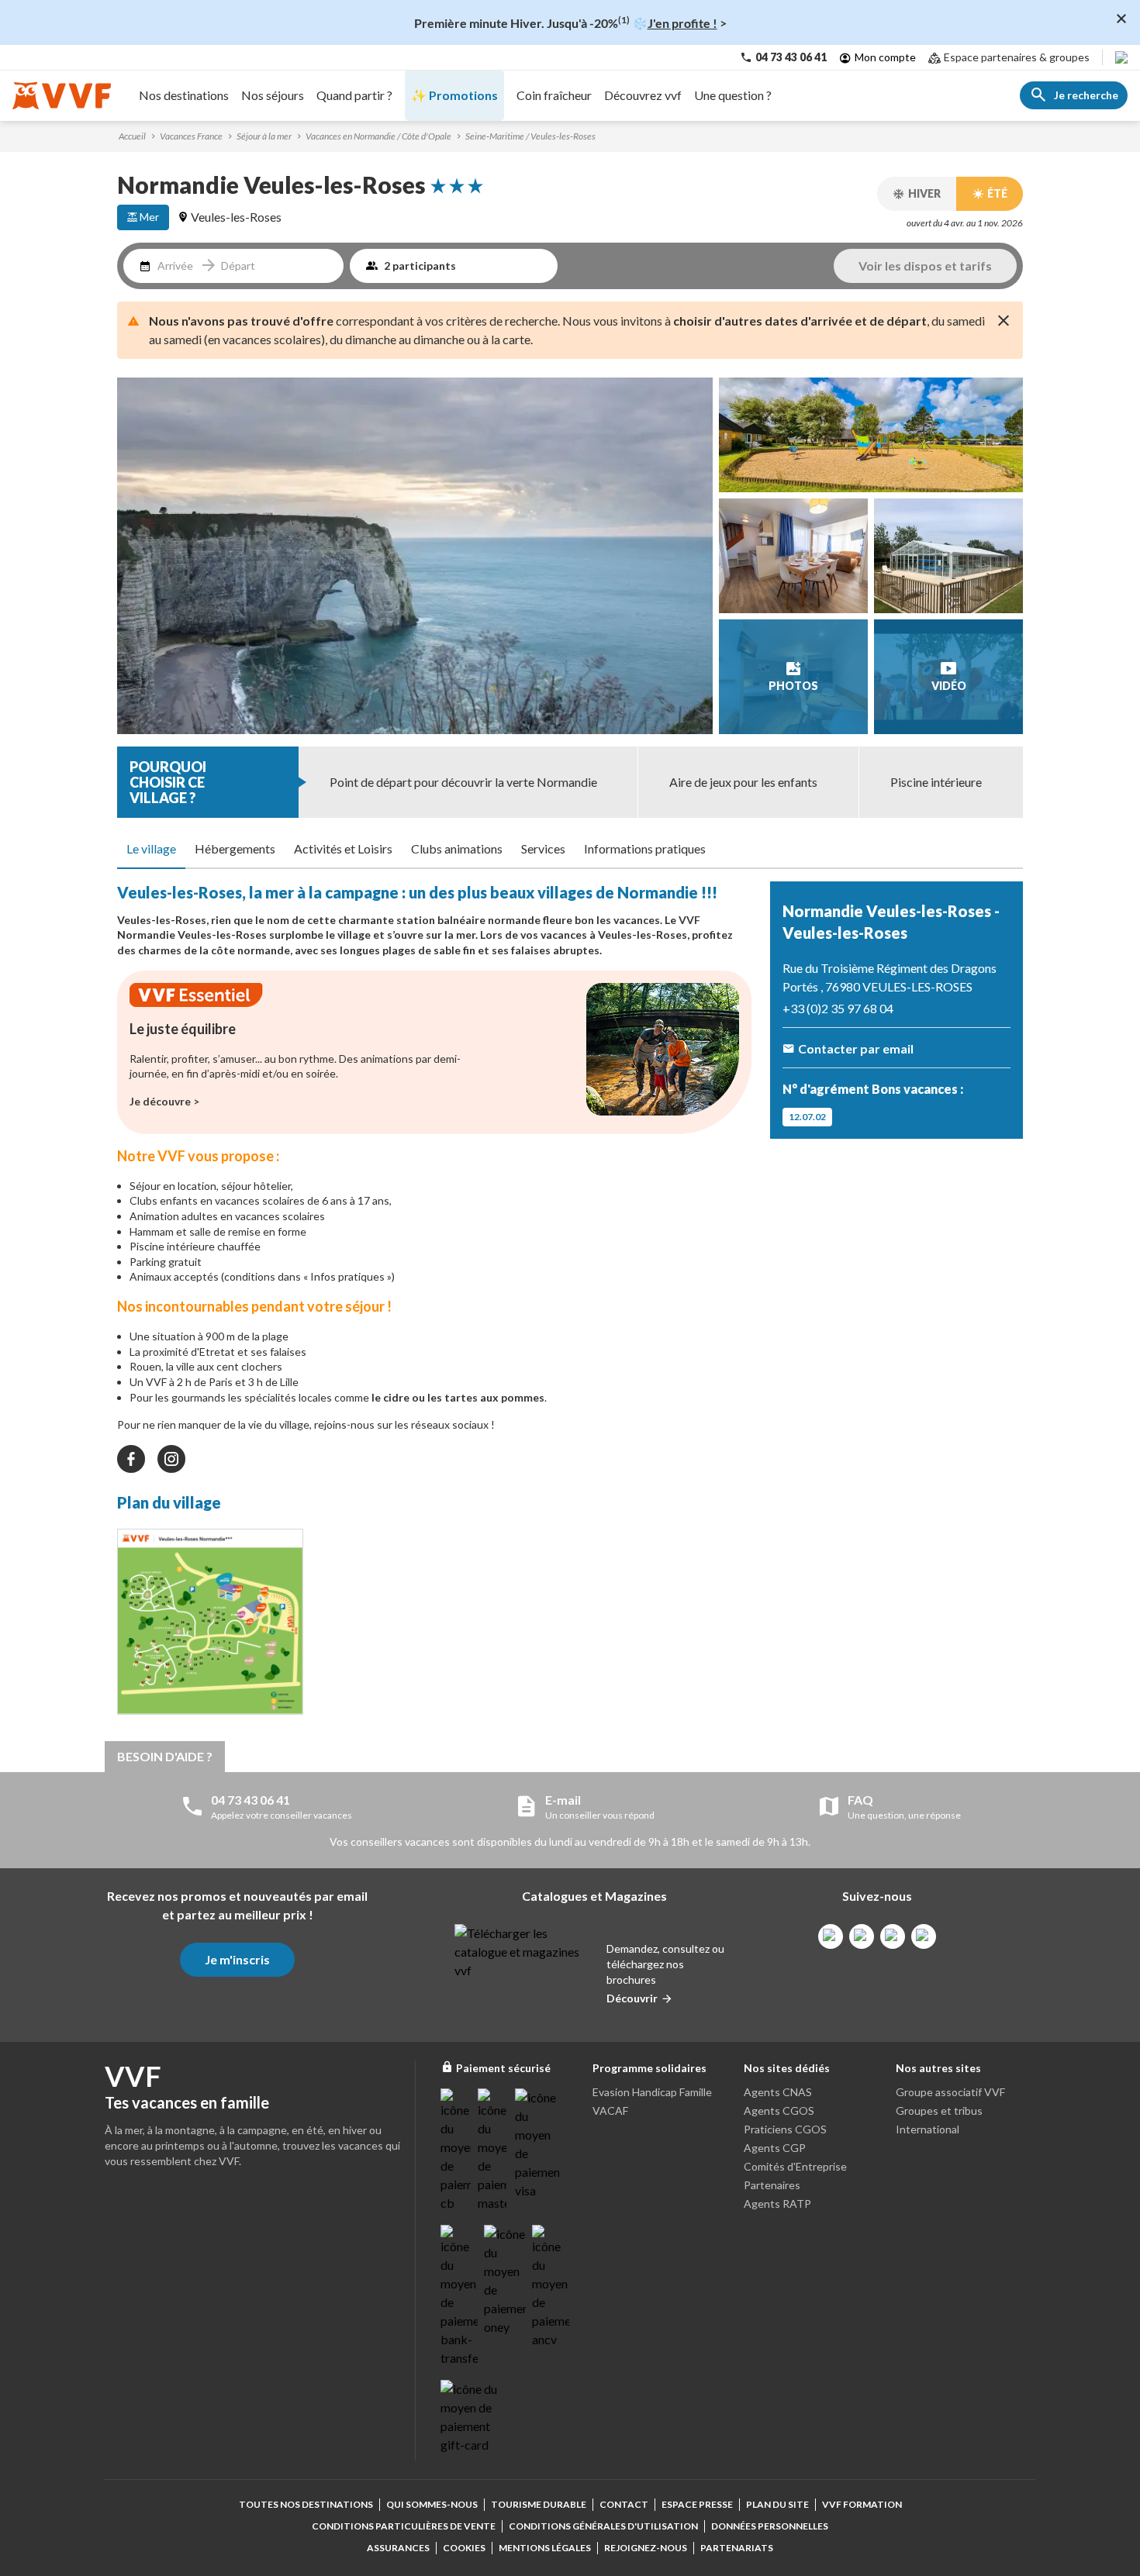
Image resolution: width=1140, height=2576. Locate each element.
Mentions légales (545, 2548)
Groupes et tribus (939, 2110)
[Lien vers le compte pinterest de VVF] (893, 1936)
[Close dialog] (1121, 19)
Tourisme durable (539, 2504)
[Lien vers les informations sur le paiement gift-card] (472, 2417)
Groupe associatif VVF (950, 2092)
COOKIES (464, 2548)
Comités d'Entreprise (795, 2166)
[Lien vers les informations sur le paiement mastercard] (493, 2150)
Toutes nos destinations (306, 2504)
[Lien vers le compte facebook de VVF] (831, 1936)
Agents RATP (777, 2204)
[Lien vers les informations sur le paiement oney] (505, 2281)
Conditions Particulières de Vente (404, 2526)
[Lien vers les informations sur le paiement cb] (456, 2150)
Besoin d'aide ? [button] (165, 1756)
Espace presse (697, 2504)
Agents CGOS (779, 2110)
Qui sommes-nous (432, 2504)
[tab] (151, 850)
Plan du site (777, 2504)
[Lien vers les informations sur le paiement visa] (537, 2144)
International (928, 2129)
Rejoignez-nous (646, 2548)
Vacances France (191, 136)
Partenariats (737, 2548)
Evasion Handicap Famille (652, 2092)
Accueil (132, 136)
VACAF (610, 2110)
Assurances (398, 2548)
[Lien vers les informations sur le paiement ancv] (551, 2287)
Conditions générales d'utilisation (603, 2526)
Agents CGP (775, 2148)
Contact (624, 2504)
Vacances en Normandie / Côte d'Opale (378, 136)
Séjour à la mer (264, 136)
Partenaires (772, 2185)
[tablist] (570, 850)
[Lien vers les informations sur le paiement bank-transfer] (459, 2296)
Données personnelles (770, 2526)
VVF (689, 920)
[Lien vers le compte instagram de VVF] (862, 1936)
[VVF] (62, 96)
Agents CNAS (778, 2092)
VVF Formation (862, 2504)
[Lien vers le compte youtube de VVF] (924, 1936)
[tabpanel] (434, 1302)
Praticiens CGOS (785, 2129)
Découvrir (632, 1998)
